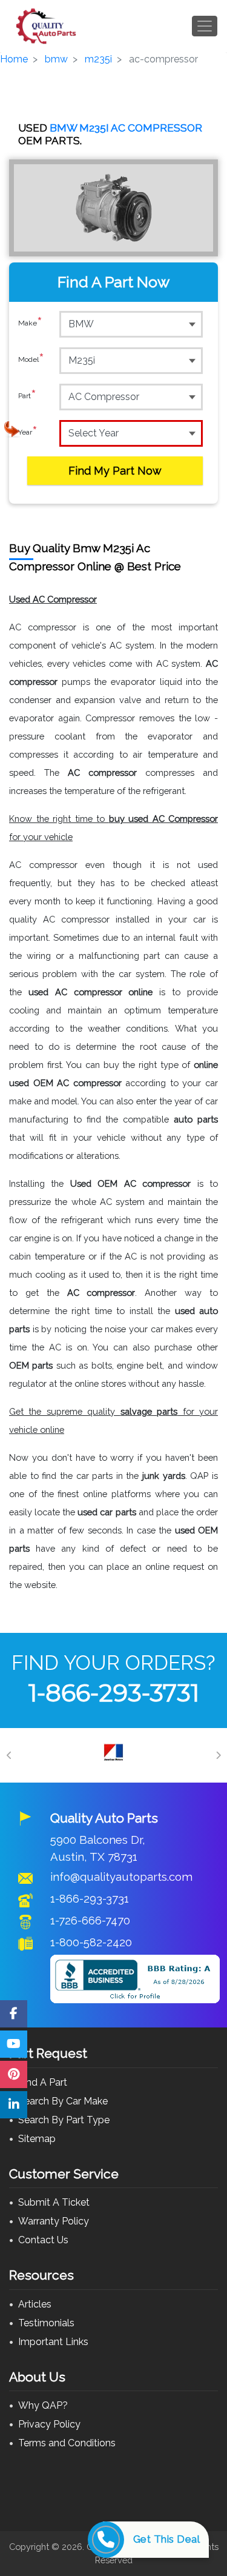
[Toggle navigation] (205, 26)
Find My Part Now (115, 471)
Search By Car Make (63, 2101)
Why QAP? (43, 2405)
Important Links (53, 2342)
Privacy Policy (49, 2424)
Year (28, 432)
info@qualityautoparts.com (121, 1877)
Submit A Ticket (54, 2202)
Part (27, 396)
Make (30, 323)
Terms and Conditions (67, 2443)
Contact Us (43, 2240)
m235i (98, 59)
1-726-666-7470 (90, 1920)
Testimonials (46, 2323)
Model (31, 360)
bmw (56, 59)
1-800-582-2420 (91, 1942)
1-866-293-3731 (114, 1693)
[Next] (218, 1755)
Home (14, 59)
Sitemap (37, 2139)
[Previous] (9, 1755)
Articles (35, 2304)
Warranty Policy (54, 2221)
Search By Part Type (64, 2120)
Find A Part (43, 2082)
